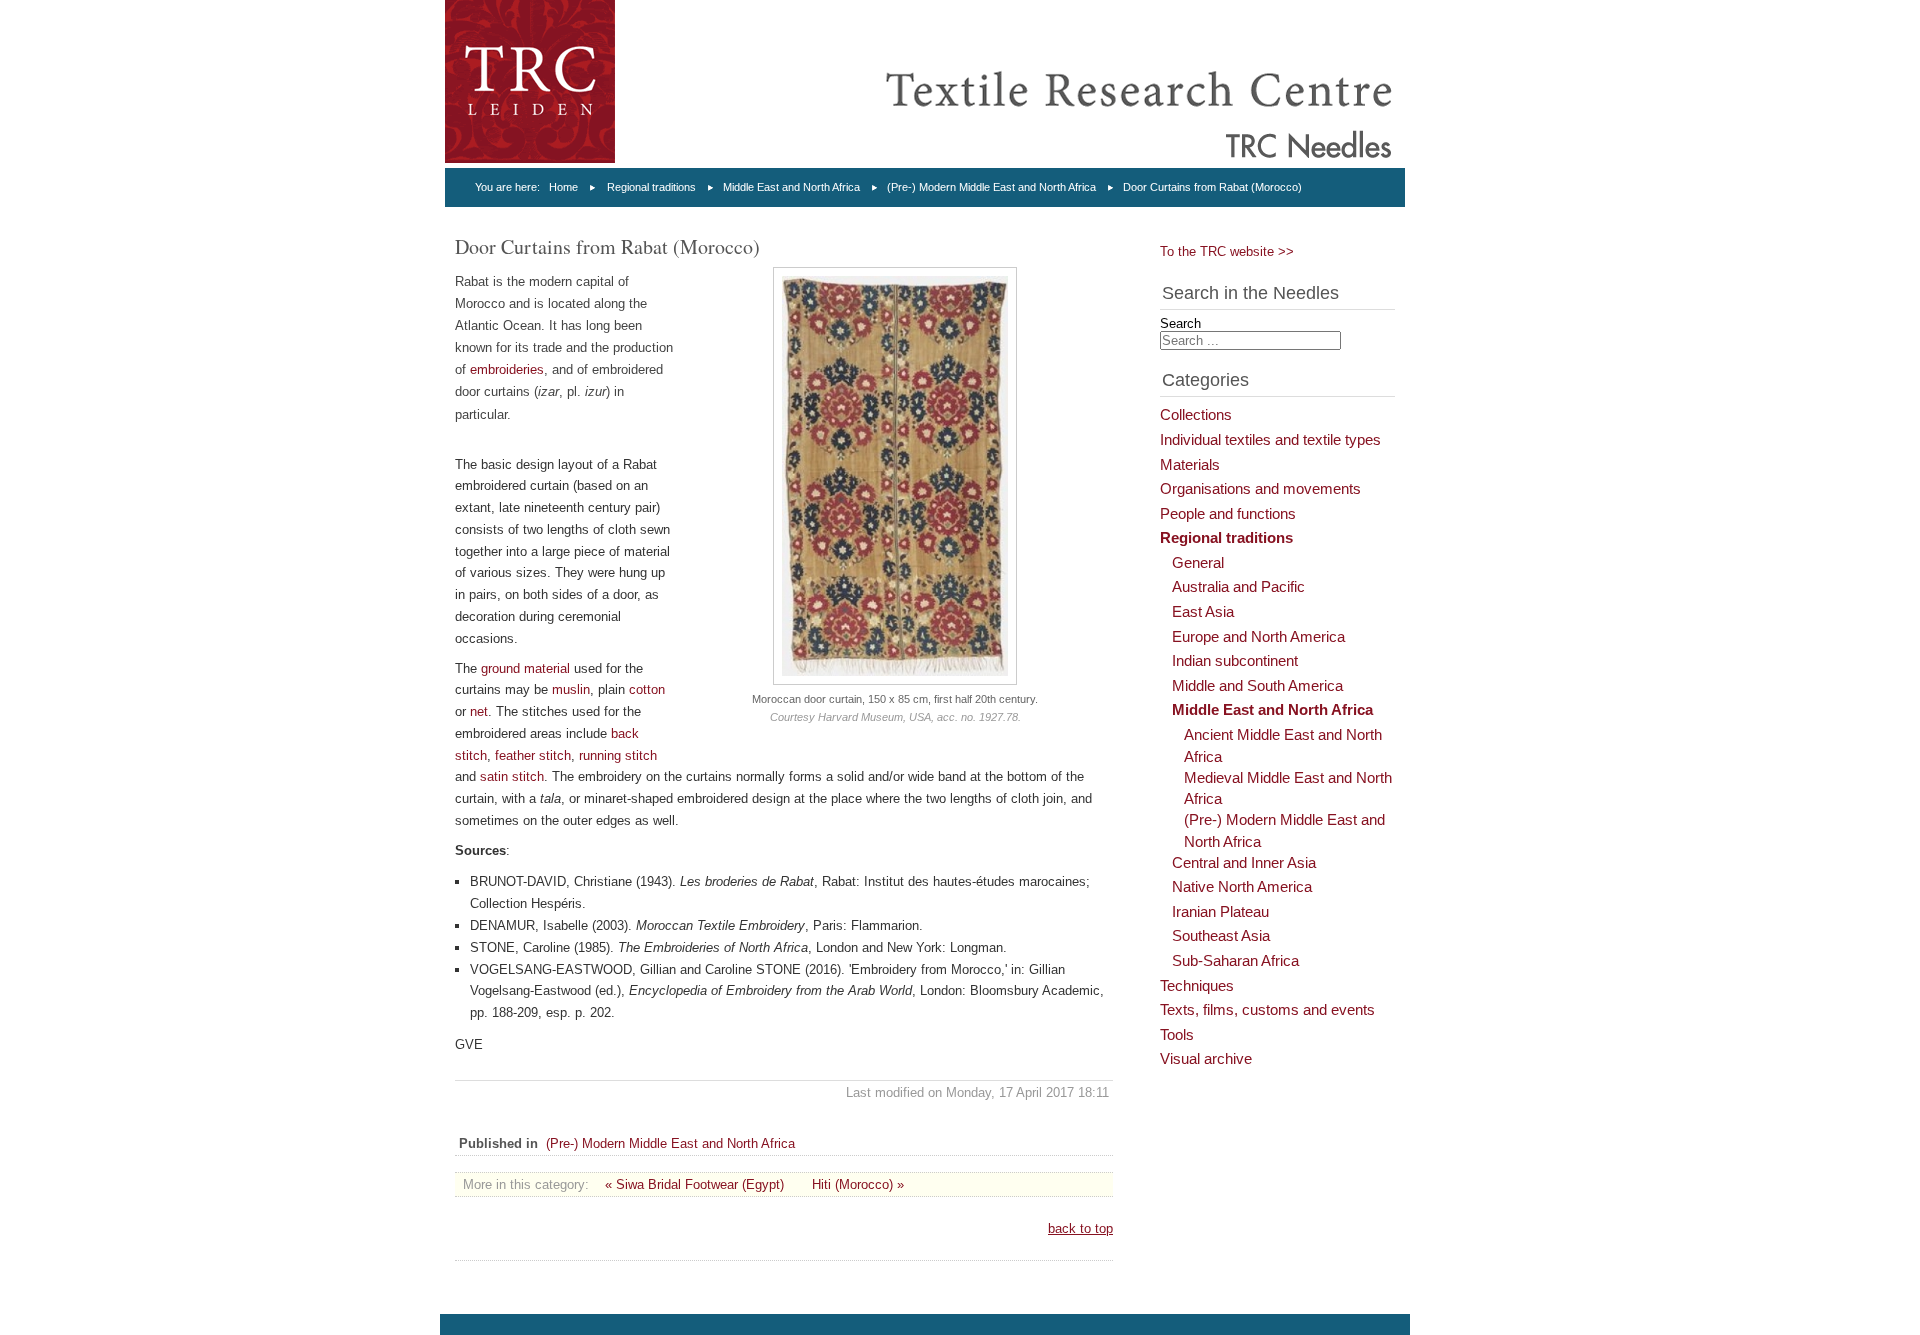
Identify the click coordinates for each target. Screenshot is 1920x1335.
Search (1180, 323)
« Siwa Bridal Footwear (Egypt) (694, 1184)
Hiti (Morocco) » (858, 1184)
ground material (525, 668)
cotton (647, 689)
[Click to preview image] (895, 680)
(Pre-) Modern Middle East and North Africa (991, 187)
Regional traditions (651, 187)
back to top (1080, 1228)
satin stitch (512, 776)
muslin (571, 689)
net (479, 711)
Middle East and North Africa (791, 187)
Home (563, 187)
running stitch (618, 755)
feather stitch (533, 755)
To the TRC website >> (1227, 251)
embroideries (507, 369)
